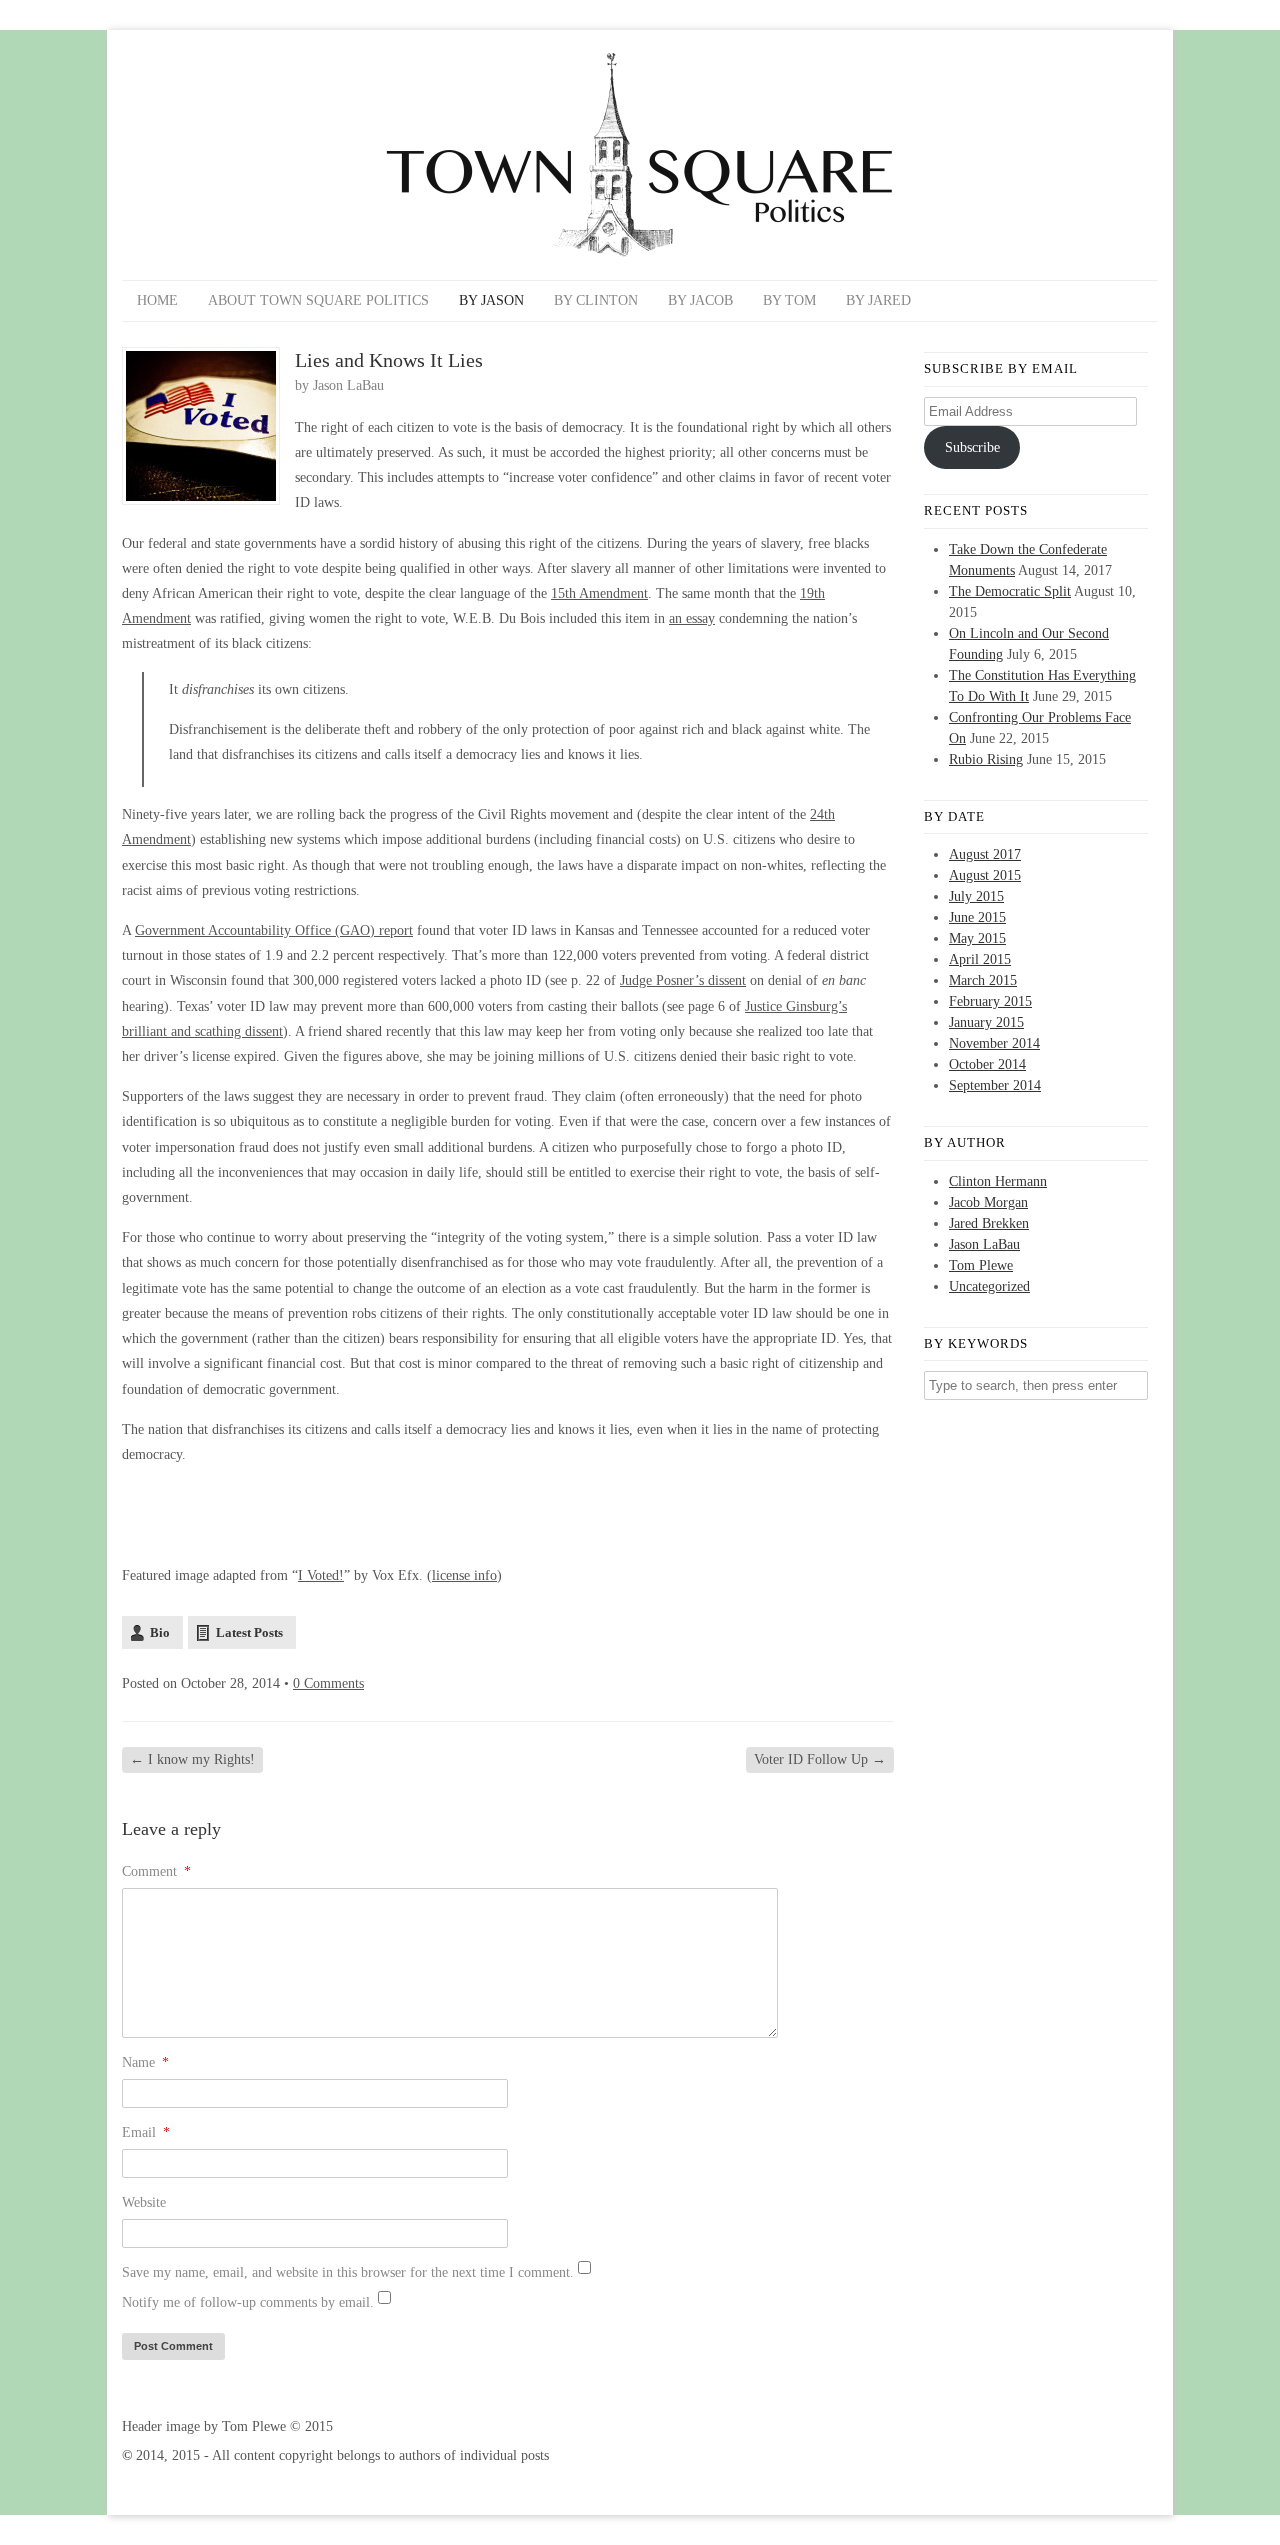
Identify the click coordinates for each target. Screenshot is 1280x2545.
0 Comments (328, 1683)
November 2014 (994, 1043)
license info (464, 1575)
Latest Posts (249, 1632)
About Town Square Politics (318, 300)
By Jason (491, 300)
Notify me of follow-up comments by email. (248, 2302)
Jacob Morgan (988, 1202)
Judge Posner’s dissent (683, 980)
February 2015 (990, 1001)
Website (144, 2202)
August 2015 (985, 875)
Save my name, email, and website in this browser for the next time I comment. (348, 2272)
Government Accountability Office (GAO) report (274, 930)
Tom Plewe (981, 1265)
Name (145, 2062)
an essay (692, 618)
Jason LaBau (348, 385)
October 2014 (987, 1064)
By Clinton (596, 300)
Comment (156, 1871)
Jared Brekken (989, 1223)
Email (146, 2132)
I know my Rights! (192, 1759)
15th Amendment (599, 593)
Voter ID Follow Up (820, 1759)
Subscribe (972, 447)
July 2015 (976, 896)
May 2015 (977, 938)
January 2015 (986, 1022)
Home (157, 300)
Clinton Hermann (998, 1181)
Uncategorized (989, 1286)
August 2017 (985, 854)
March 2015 (983, 980)
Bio (160, 1632)
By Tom (789, 300)
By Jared (878, 300)
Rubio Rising (986, 759)
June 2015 (977, 917)
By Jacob (700, 300)
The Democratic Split (1010, 591)
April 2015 (980, 959)
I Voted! (321, 1575)
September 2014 (995, 1085)
